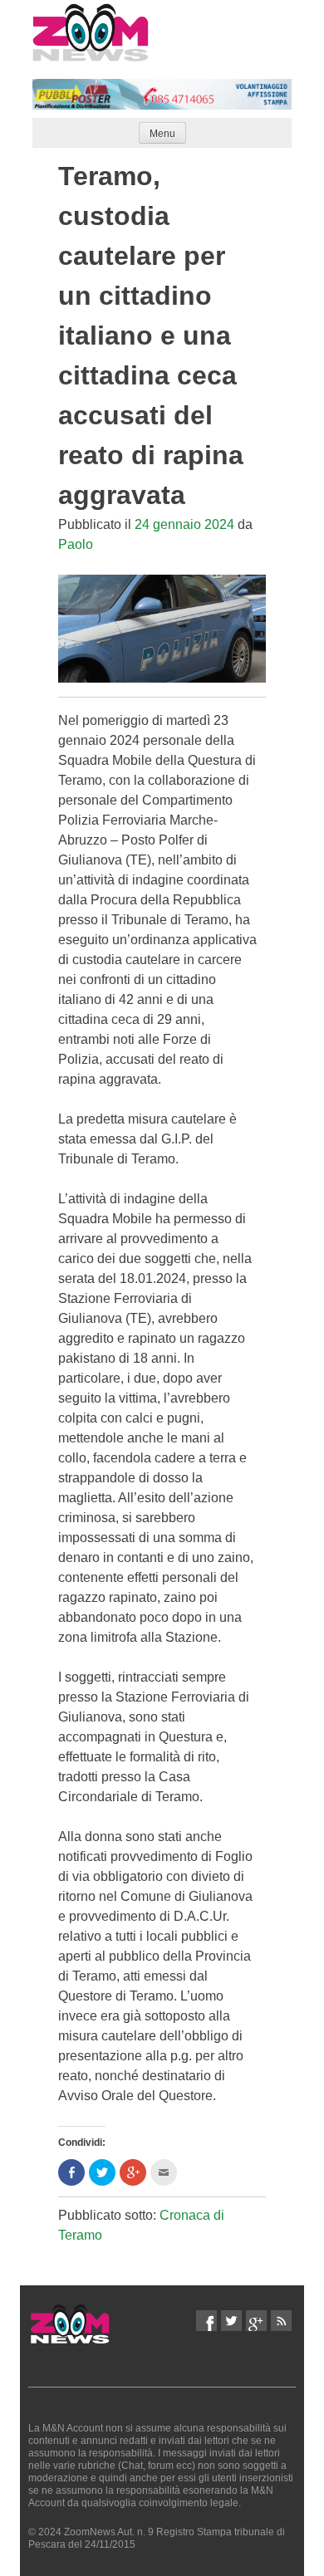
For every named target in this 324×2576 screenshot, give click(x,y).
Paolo (76, 544)
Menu (162, 134)
